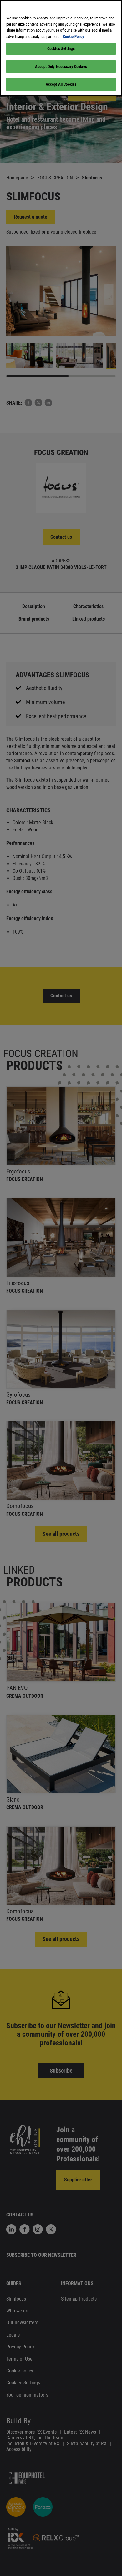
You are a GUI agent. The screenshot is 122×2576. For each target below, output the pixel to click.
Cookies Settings (61, 49)
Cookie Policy (74, 36)
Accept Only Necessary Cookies (61, 66)
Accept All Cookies (61, 84)
